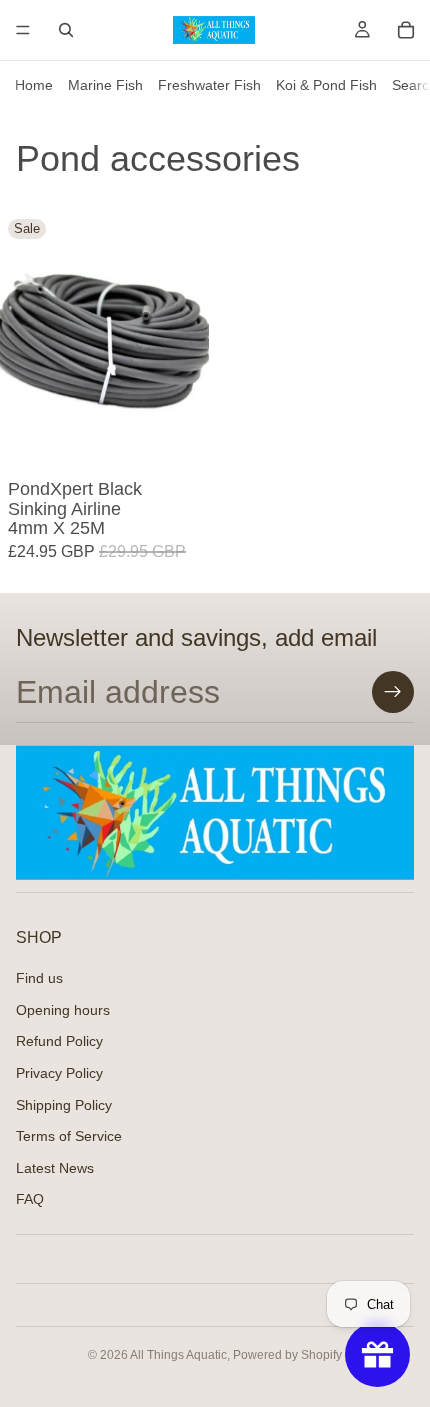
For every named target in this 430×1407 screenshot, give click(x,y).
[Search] (66, 30)
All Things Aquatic (178, 1355)
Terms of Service (69, 1136)
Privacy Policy (59, 1073)
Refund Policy (59, 1041)
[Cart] (406, 30)
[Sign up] (393, 692)
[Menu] (23, 30)
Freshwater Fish (209, 85)
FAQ (30, 1199)
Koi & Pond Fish (326, 85)
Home (34, 85)
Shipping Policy (64, 1104)
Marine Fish (105, 85)
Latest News (55, 1167)
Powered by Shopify (287, 1355)
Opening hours (63, 1009)
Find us (39, 978)
